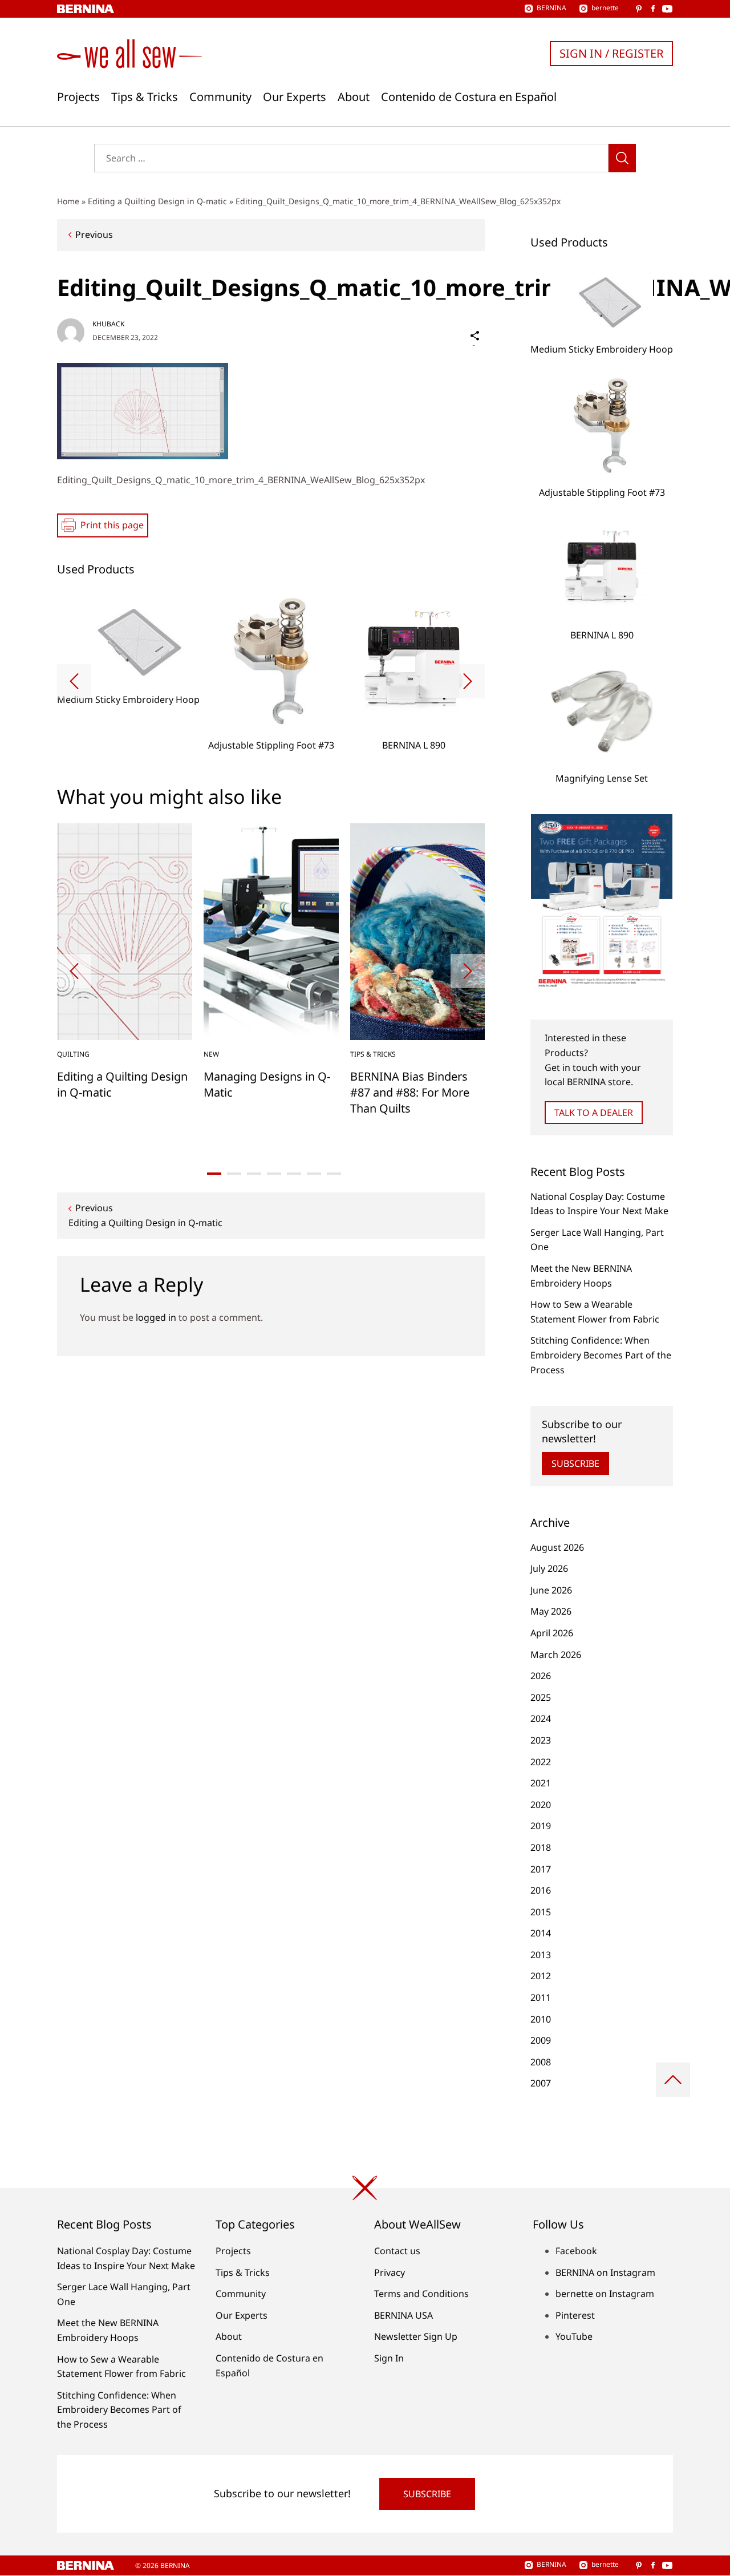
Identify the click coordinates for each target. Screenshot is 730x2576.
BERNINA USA (403, 2315)
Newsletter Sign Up (416, 2336)
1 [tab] (214, 1174)
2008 (541, 2062)
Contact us (397, 2251)
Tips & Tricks (145, 97)
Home (68, 201)
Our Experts (295, 97)
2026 (541, 1676)
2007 (541, 2083)
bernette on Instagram (605, 2294)
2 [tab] (234, 1174)
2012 (541, 1976)
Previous (94, 234)
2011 (541, 1997)
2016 (541, 1890)
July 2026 (549, 1568)
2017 (541, 1869)
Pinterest (575, 2315)
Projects (78, 97)
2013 (541, 1955)
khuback (108, 324)
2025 (541, 1697)
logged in (156, 1317)
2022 (541, 1762)
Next (468, 681)
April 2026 (552, 1633)
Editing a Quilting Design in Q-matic (157, 201)
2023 (541, 1740)
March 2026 (556, 1655)
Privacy (390, 2272)
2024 (541, 1718)
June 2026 (551, 1590)
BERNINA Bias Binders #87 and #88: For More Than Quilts (410, 1092)
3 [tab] (254, 1174)
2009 (541, 2040)
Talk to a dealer (594, 1113)
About (354, 97)
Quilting (73, 1054)
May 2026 (551, 1611)
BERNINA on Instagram (605, 2272)
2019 (541, 1826)
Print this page (112, 525)
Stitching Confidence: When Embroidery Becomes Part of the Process (601, 1355)
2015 (541, 1912)
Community (220, 97)
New (211, 1054)
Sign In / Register (611, 53)
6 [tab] (314, 1174)
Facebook (576, 2251)
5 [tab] (294, 1174)
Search (622, 158)
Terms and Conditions (421, 2294)
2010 (541, 2019)
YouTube (574, 2336)
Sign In (389, 2358)
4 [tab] (274, 1174)
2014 (541, 1933)
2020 (541, 1805)
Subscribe (575, 1463)
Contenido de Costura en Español (469, 97)
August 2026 (557, 1547)
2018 (541, 1847)
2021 (541, 1783)
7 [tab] (334, 1174)
